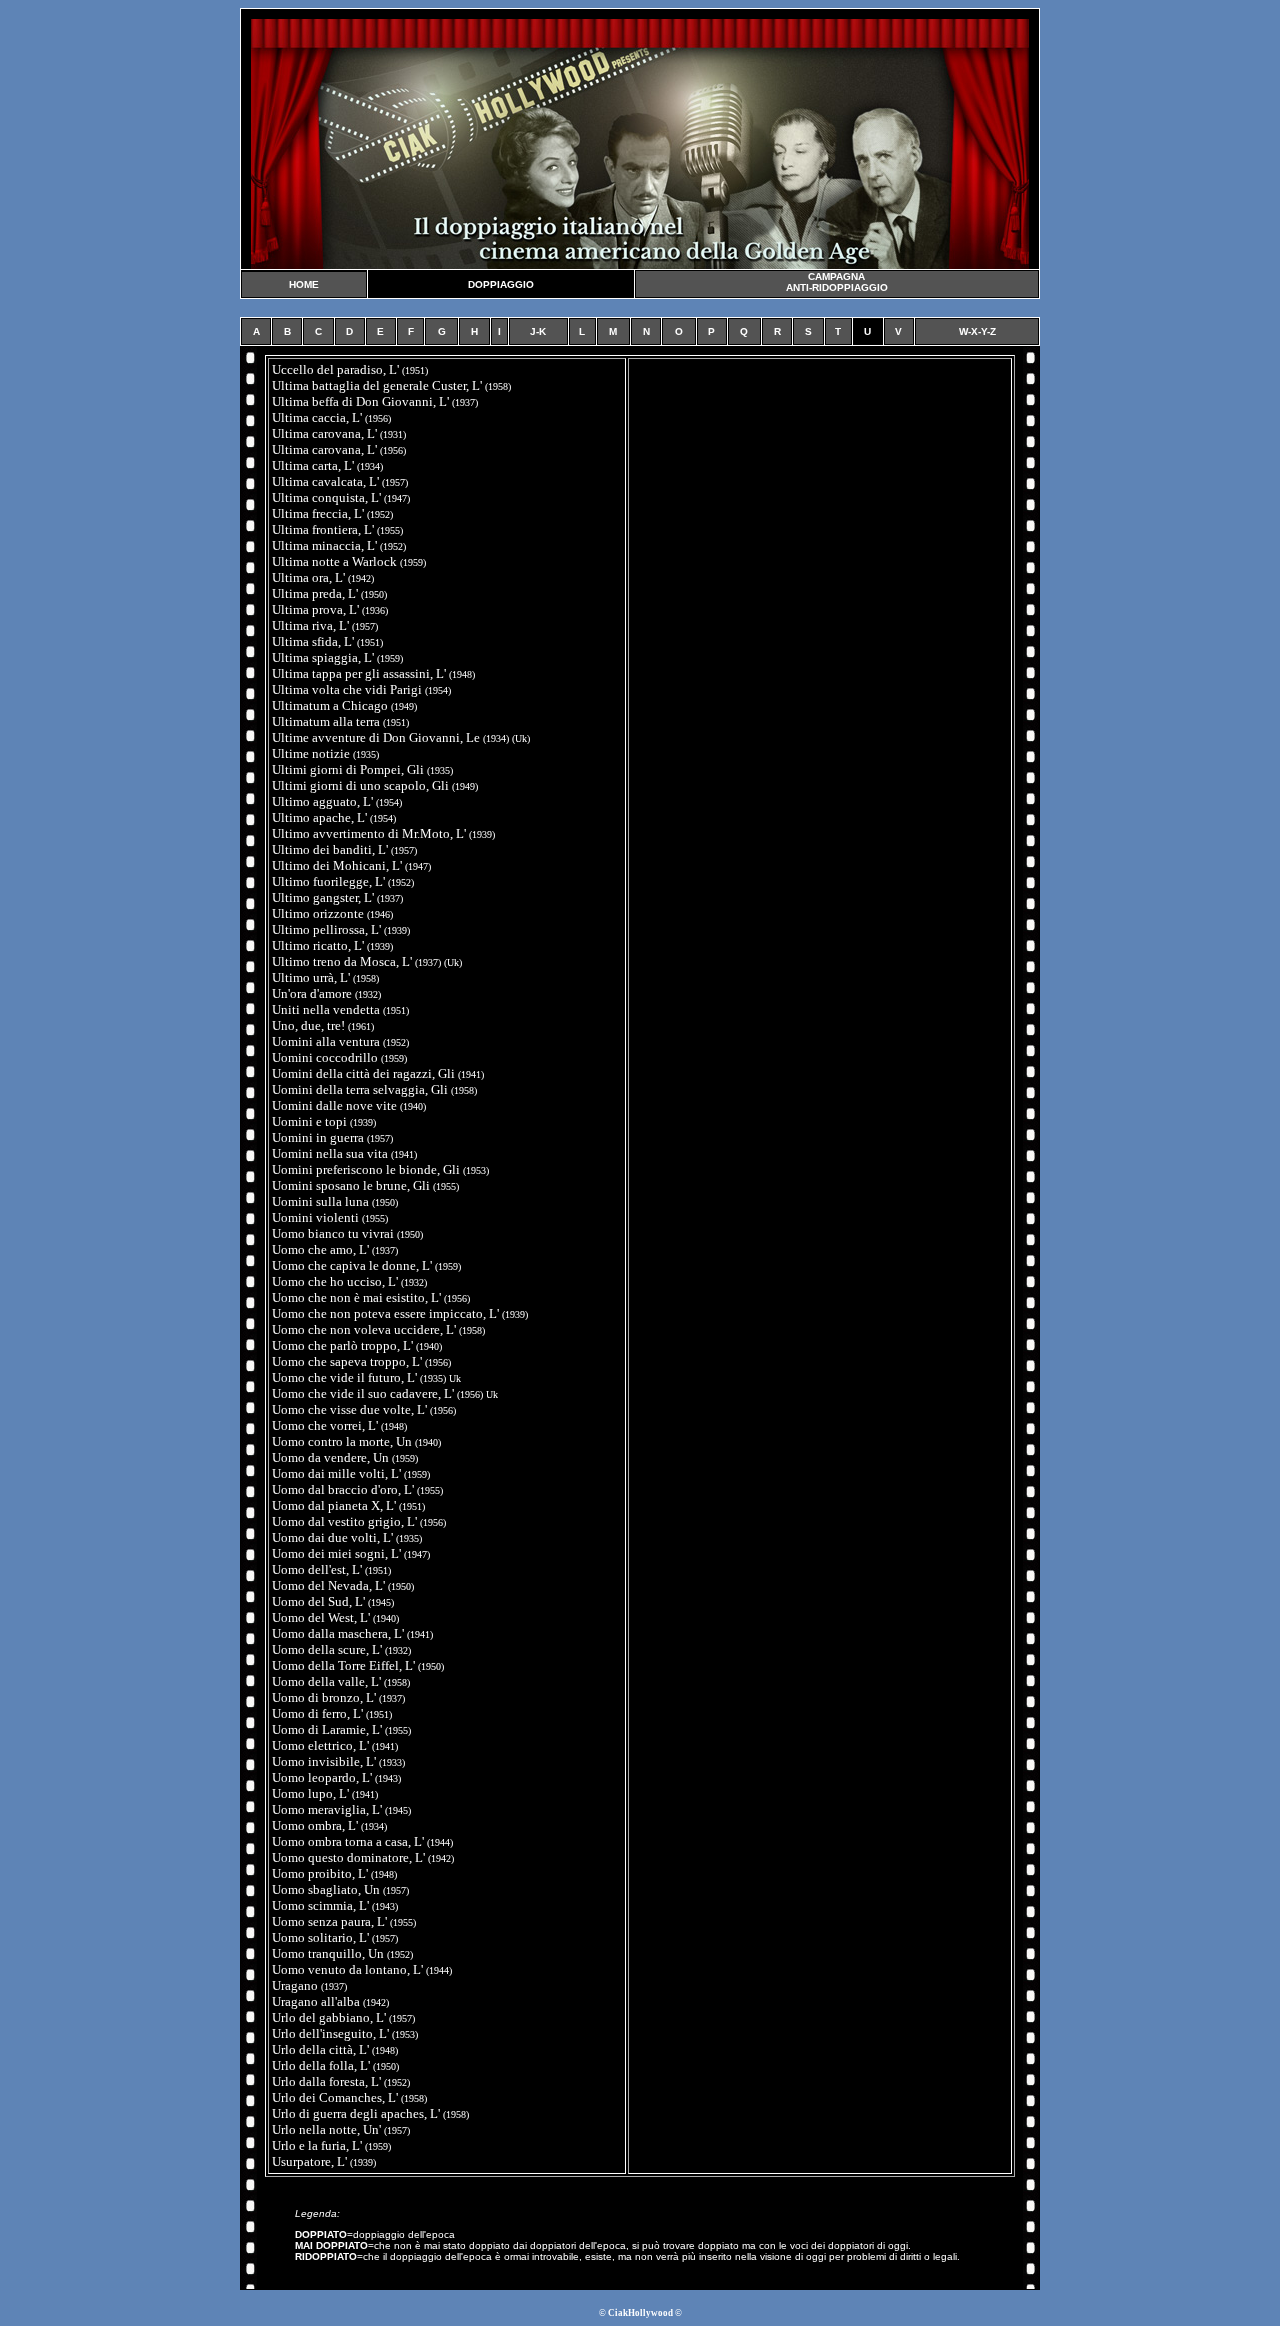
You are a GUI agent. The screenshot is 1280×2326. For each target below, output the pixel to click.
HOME (304, 284)
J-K (538, 331)
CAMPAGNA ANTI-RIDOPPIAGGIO (837, 282)
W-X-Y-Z (977, 331)
